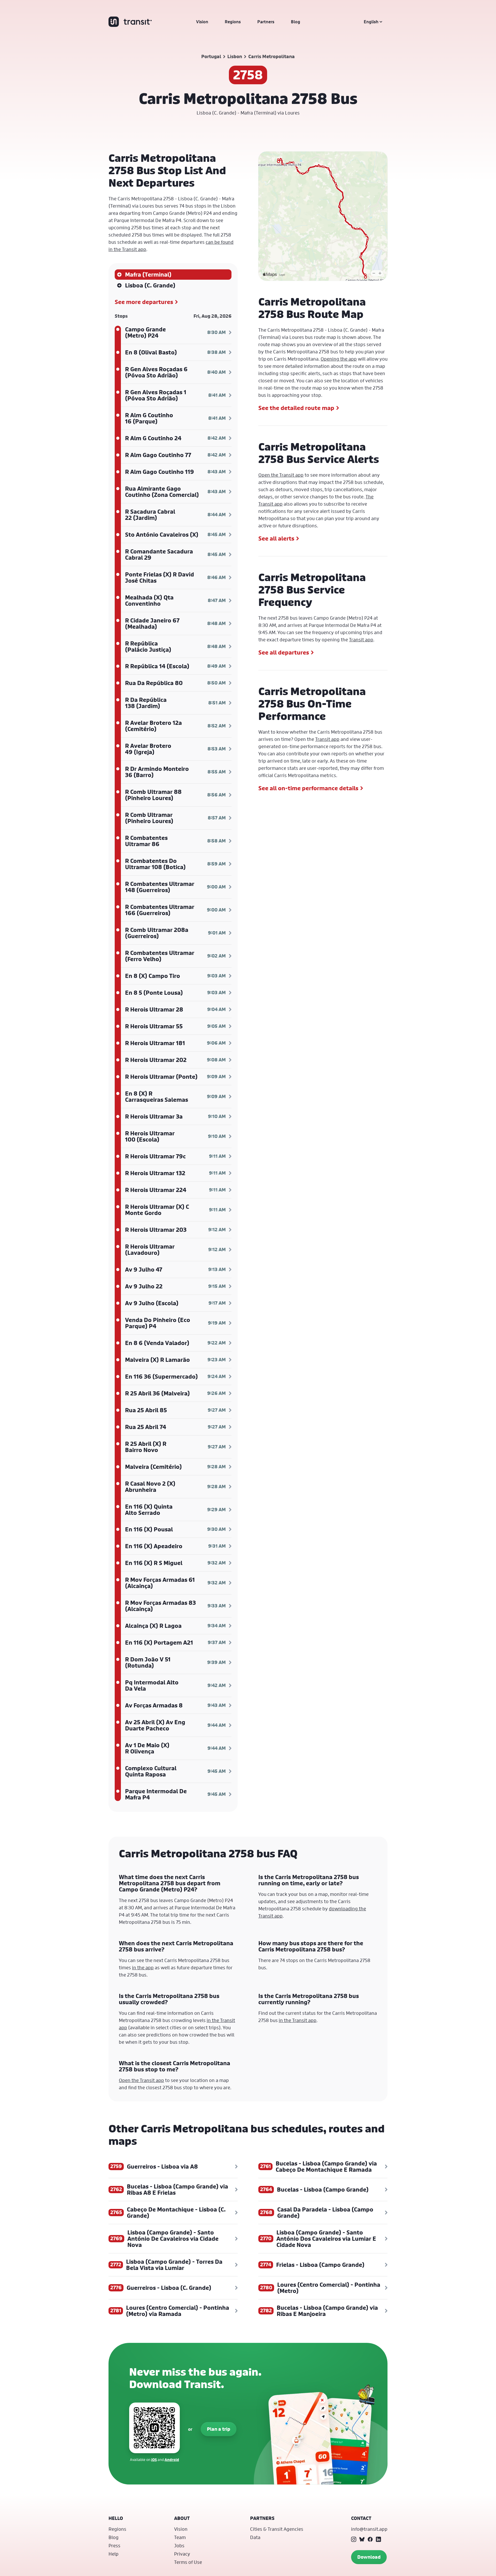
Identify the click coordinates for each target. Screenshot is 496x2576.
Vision (202, 22)
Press (114, 2545)
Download (369, 2557)
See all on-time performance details (308, 788)
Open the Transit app (281, 475)
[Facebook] (370, 2539)
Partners (266, 22)
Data (255, 2537)
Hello (116, 2518)
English (371, 22)
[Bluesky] (362, 2539)
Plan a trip (219, 2429)
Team (180, 2537)
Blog (296, 22)
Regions (233, 22)
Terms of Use (188, 2562)
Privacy (182, 2554)
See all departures (284, 652)
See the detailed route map (296, 408)
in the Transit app (298, 2020)
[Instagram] (354, 2539)
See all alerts (276, 538)
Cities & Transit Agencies (277, 2529)
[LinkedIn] (378, 2539)
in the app (143, 1967)
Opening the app (339, 359)
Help (114, 2554)
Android (172, 2460)
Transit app (361, 640)
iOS (154, 2460)
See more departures (144, 302)
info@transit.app (369, 2529)
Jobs (179, 2545)
